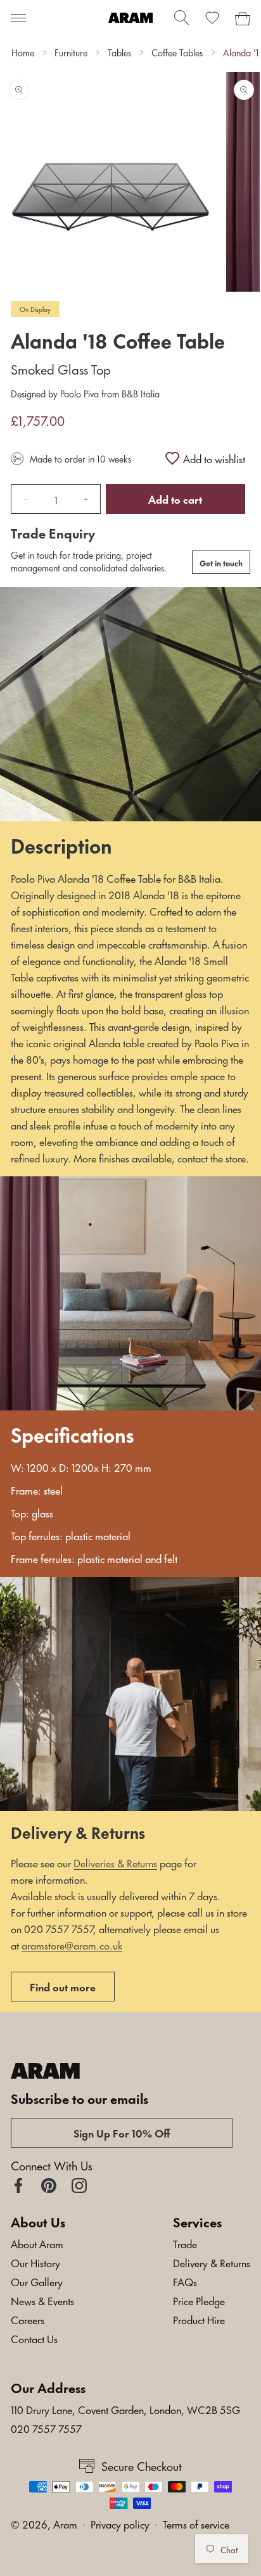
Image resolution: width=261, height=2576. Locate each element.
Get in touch (221, 563)
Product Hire (199, 2319)
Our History (35, 2262)
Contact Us (34, 2338)
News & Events (42, 2300)
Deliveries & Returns (115, 1862)
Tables (119, 53)
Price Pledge (199, 2300)
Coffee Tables (177, 53)
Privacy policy (120, 2523)
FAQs (185, 2281)
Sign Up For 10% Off (122, 2132)
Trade (185, 2243)
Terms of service (196, 2523)
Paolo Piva (80, 393)
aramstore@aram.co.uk (72, 1944)
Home (23, 53)
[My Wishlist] (212, 18)
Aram (65, 2523)
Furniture (71, 53)
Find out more (63, 1986)
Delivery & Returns (212, 2262)
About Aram (37, 2243)
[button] (18, 18)
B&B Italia (139, 393)
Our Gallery (37, 2281)
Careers (28, 2319)
